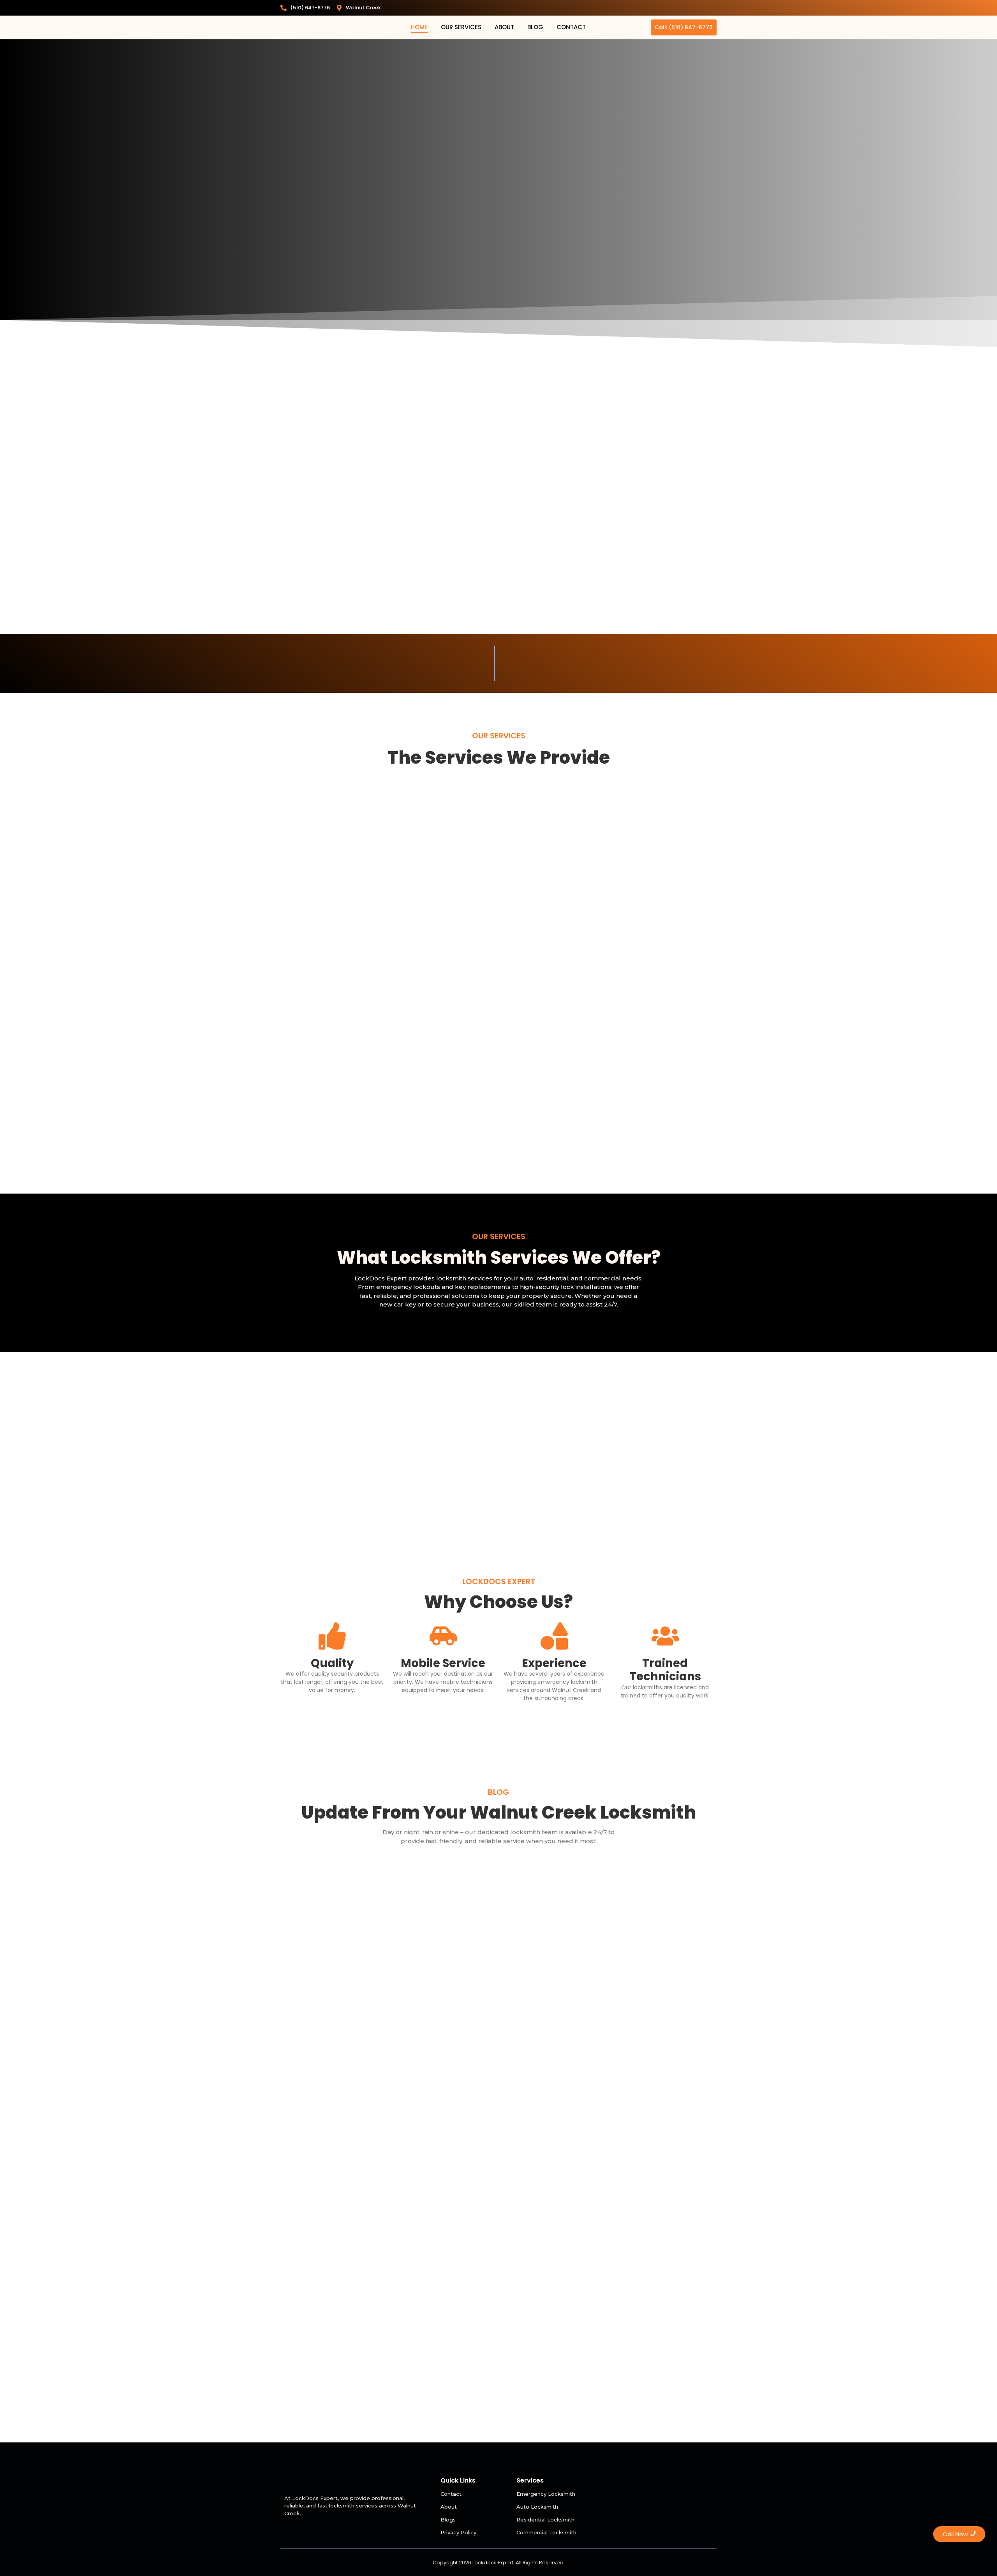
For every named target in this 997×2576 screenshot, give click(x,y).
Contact (571, 27)
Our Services (461, 27)
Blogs (448, 2520)
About (504, 27)
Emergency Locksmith (546, 2494)
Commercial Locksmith (546, 2532)
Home (419, 27)
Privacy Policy (458, 2532)
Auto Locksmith (537, 2507)
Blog (535, 27)
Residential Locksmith (545, 2520)
